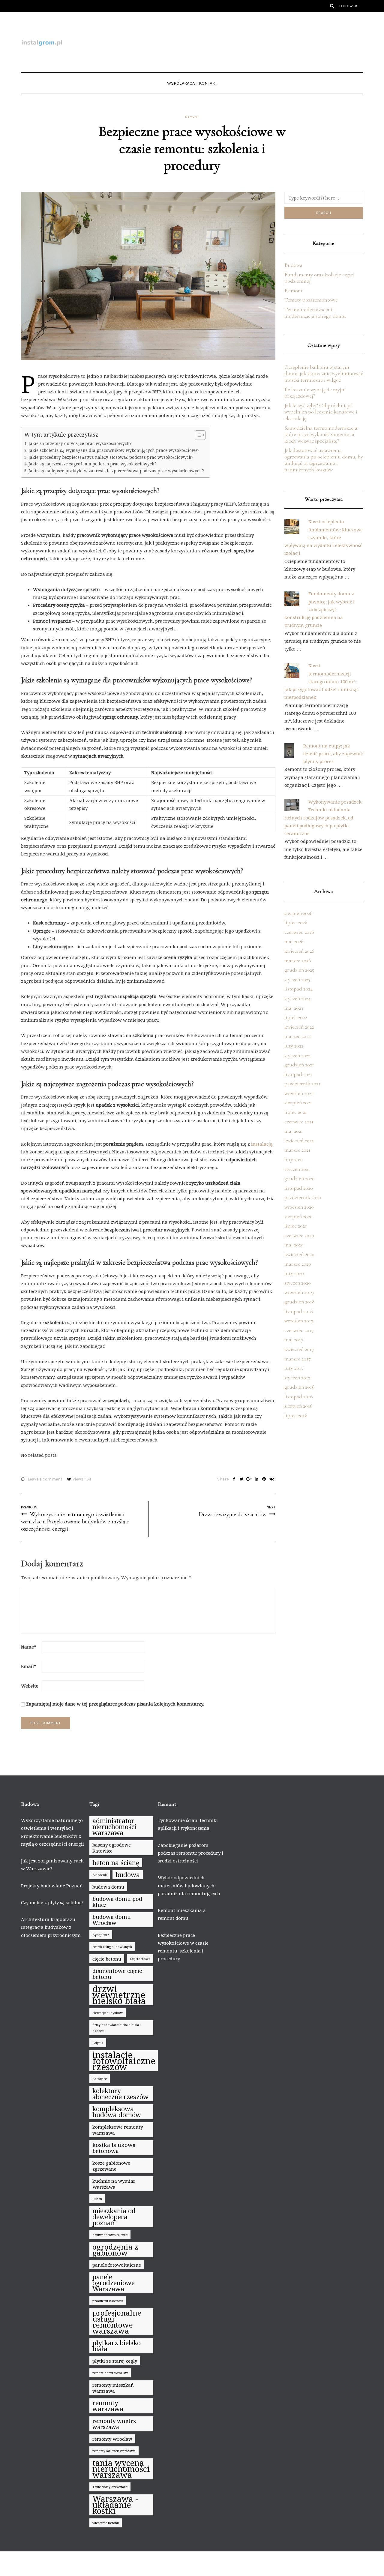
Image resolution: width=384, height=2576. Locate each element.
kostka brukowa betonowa (114, 2148)
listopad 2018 (299, 1311)
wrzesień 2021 (299, 1093)
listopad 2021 (298, 1074)
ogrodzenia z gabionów (115, 2250)
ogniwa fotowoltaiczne (110, 2235)
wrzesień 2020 (299, 1207)
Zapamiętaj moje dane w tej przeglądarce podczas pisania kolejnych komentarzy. (115, 1704)
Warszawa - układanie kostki (115, 2505)
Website (30, 1686)
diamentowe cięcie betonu (117, 1974)
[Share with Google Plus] (249, 1479)
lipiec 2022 (296, 1017)
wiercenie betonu (106, 2523)
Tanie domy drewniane (110, 2487)
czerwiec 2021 (299, 1122)
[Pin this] (264, 1479)
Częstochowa (140, 1959)
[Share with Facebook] (234, 1479)
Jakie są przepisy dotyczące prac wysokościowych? (80, 443)
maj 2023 (294, 1008)
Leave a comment (45, 1479)
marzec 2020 (298, 1264)
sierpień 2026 (298, 913)
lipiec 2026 (296, 922)
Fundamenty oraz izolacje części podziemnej (319, 278)
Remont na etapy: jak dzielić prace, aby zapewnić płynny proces (333, 754)
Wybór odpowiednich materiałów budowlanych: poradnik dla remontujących (189, 1885)
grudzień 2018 (300, 1302)
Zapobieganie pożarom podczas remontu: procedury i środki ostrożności (190, 1853)
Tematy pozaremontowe (311, 300)
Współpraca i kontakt (192, 83)
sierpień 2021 (298, 1102)
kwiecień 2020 (299, 1254)
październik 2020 (303, 1197)
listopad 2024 (298, 989)
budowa (128, 1875)
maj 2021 (294, 1131)
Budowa (293, 265)
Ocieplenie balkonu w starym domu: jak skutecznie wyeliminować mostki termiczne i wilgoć (324, 373)
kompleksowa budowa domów (117, 2112)
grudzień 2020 (300, 1178)
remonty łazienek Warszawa (114, 2451)
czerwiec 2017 (299, 1330)
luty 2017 (294, 1368)
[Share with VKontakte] (272, 1479)
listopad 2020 (299, 1188)
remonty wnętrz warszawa (114, 2424)
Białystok (100, 1875)
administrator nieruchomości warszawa (114, 1827)
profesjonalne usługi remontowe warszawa (117, 2322)
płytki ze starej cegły (115, 2361)
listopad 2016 (299, 1396)
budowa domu (108, 1887)
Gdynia (98, 2043)
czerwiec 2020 (299, 1235)
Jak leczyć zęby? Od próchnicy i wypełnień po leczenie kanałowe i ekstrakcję (321, 412)
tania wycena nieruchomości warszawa (121, 2469)
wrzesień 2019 (299, 1292)
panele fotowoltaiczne (117, 2265)
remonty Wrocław (112, 2439)
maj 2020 (294, 1245)
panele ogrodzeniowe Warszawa (114, 2283)
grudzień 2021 (299, 1065)
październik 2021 (302, 1084)
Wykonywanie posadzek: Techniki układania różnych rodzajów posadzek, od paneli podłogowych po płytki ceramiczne (324, 818)
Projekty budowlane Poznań (52, 1886)
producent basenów (108, 2301)
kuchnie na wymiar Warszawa (114, 2184)
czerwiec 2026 (299, 932)
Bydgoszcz (101, 1935)
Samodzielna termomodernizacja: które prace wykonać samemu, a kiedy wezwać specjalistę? (321, 434)
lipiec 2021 (296, 1112)
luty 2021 (294, 1159)
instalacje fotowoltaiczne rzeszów (124, 2061)
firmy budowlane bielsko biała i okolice (117, 2028)
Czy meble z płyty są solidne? (52, 1902)
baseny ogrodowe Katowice (112, 1848)
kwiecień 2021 (299, 1141)
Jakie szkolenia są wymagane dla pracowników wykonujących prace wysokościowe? (114, 450)
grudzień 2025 (299, 970)
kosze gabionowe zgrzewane (111, 2166)
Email (29, 1666)
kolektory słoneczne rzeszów (120, 2094)
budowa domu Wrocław (112, 1920)
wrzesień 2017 (299, 1321)
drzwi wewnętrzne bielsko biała (119, 1995)
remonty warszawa (108, 2406)
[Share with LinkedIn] (257, 1479)
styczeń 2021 (297, 1169)
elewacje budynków (108, 2013)
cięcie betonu (107, 1959)
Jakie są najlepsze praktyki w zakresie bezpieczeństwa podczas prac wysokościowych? (116, 471)
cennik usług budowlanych (112, 1947)
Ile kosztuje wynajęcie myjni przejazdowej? (315, 393)
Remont (192, 117)
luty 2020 (294, 1273)
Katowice (100, 2079)
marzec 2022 (297, 1036)
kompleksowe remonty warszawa (118, 2130)
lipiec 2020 (296, 1226)
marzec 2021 (297, 1150)
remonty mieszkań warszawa (113, 2388)
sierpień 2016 (298, 1406)
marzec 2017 (298, 1359)
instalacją (262, 1144)
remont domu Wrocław (110, 2373)
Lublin (97, 2199)
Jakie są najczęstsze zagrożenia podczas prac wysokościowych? (93, 464)
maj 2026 (294, 941)
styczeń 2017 (297, 1378)
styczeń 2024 (297, 998)
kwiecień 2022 (299, 1027)
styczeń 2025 (297, 979)
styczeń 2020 (298, 1283)
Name (29, 1647)
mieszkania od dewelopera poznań (114, 2217)
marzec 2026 (298, 960)
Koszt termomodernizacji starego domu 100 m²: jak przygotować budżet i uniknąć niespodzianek (321, 681)
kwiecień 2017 (299, 1349)
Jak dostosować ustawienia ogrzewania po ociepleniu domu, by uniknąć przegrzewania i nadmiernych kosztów (324, 460)
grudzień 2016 (300, 1387)
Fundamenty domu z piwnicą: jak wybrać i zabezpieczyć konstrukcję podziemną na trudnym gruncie (319, 609)
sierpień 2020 (298, 1216)
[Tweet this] (242, 1479)
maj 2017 (294, 1339)
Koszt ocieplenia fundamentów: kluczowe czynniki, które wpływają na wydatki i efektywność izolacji (324, 537)
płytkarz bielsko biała (117, 2346)
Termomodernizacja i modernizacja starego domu (315, 313)
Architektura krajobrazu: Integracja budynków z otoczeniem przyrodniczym (51, 1927)
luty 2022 (294, 1046)
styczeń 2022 (297, 1055)
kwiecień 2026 (299, 951)
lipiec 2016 (296, 1415)
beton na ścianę (116, 1863)
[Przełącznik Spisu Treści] (197, 435)
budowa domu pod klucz (117, 1902)
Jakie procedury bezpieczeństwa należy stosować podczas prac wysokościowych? (111, 457)
